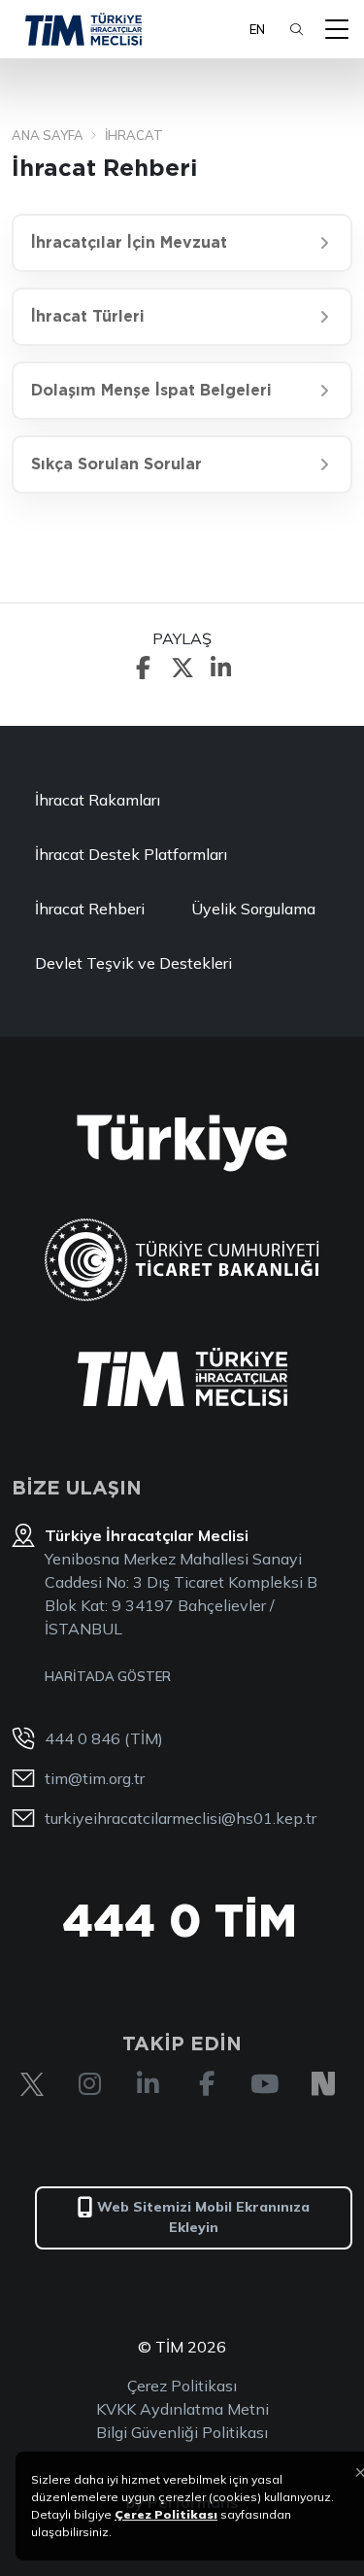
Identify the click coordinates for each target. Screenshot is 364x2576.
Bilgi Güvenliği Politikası (182, 2432)
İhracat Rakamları (98, 800)
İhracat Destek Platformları (131, 854)
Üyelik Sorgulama (253, 909)
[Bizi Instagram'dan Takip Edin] (90, 2084)
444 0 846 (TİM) (104, 1738)
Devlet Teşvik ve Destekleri (133, 963)
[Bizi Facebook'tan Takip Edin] (207, 2084)
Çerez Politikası (182, 2386)
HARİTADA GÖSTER (108, 1676)
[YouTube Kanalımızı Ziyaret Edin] (265, 2084)
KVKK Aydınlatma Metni (182, 2409)
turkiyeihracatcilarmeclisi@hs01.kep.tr (181, 1818)
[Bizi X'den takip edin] (32, 2084)
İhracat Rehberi (90, 909)
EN (257, 29)
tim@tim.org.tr (95, 1778)
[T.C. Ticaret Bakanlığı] (182, 1260)
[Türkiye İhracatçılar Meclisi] (182, 1377)
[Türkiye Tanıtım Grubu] (182, 1143)
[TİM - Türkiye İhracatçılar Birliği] (83, 29)
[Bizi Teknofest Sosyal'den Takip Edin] (323, 2084)
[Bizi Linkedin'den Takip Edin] (149, 2084)
